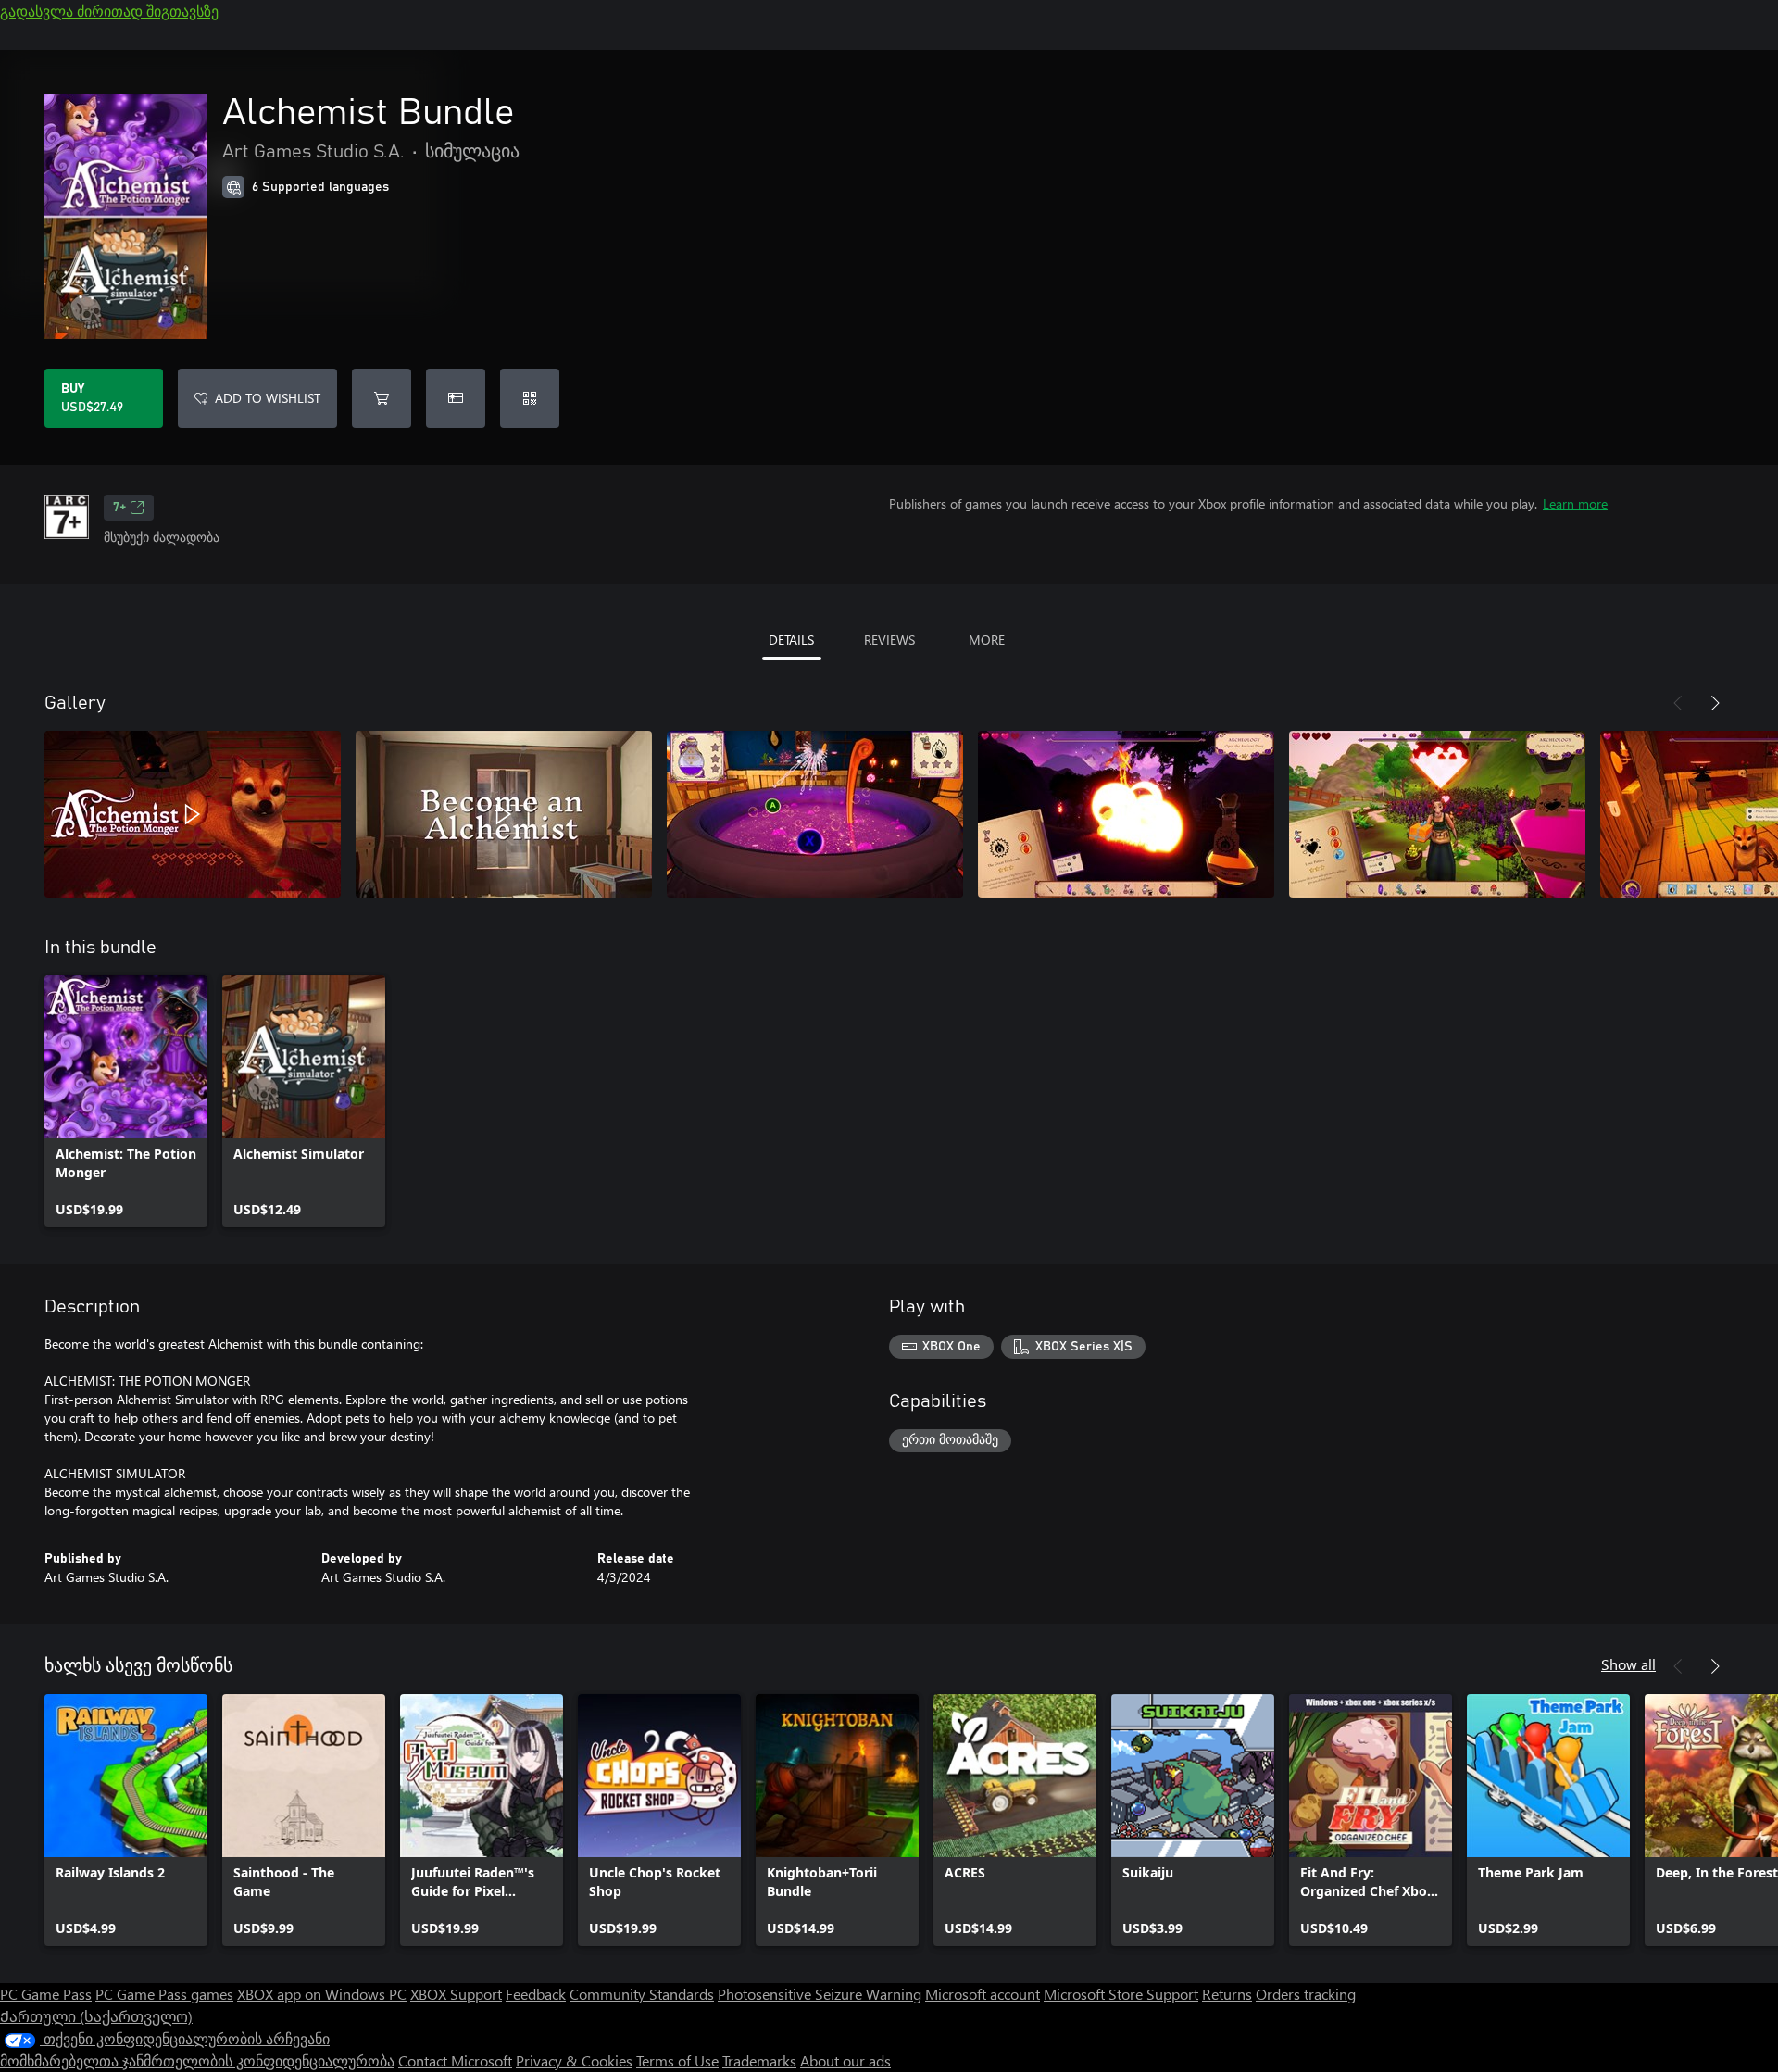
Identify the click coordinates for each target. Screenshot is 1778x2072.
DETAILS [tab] (791, 640)
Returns (1227, 1994)
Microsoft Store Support (1121, 1994)
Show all (1628, 1664)
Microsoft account (983, 1994)
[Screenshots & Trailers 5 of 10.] (1437, 814)
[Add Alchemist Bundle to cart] (382, 398)
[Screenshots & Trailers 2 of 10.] (504, 814)
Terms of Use (677, 2060)
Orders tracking (1306, 1994)
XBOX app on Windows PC (322, 1994)
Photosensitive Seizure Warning (820, 1994)
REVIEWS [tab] (889, 640)
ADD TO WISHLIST (268, 398)
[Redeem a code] (530, 398)
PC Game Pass (46, 1994)
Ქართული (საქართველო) (96, 2016)
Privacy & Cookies (574, 2060)
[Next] (1715, 703)
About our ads (845, 2060)
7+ (119, 508)
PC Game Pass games (164, 1994)
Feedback (536, 1994)
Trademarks (759, 2060)
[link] (126, 1101)
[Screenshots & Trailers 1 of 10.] (193, 814)
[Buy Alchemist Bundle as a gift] (456, 398)
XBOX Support (456, 1994)
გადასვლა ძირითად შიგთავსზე (109, 11)
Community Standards (642, 1994)
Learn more (1575, 503)
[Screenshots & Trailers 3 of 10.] (815, 814)
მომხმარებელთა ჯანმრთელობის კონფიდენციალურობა (197, 2060)
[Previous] (1678, 703)
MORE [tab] (987, 640)
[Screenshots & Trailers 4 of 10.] (1126, 814)
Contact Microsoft (455, 2060)
